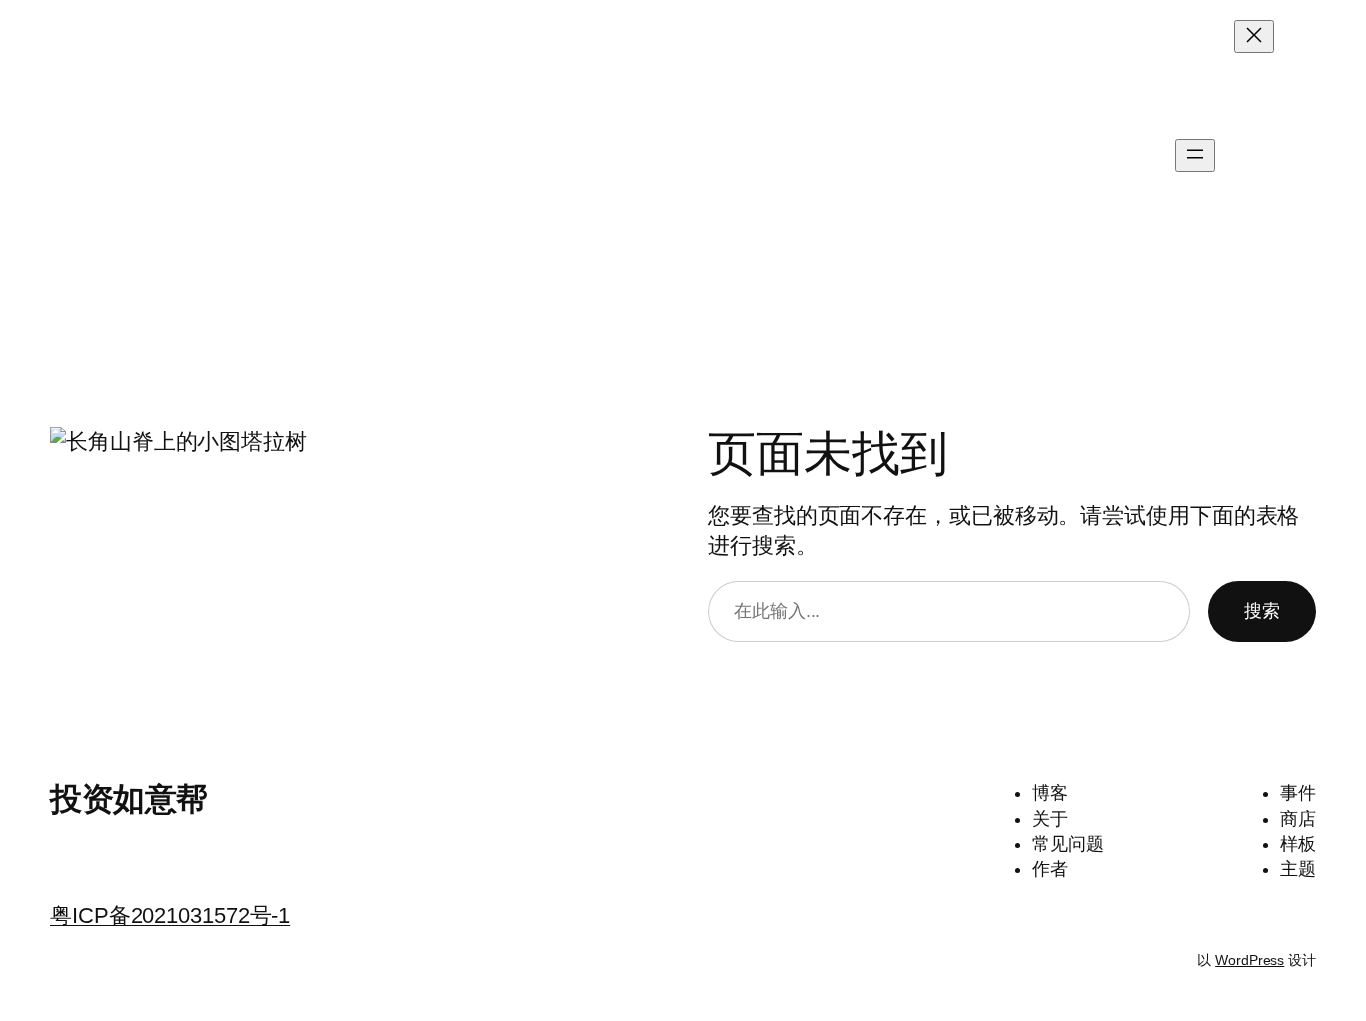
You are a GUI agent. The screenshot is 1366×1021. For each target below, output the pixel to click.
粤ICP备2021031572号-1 (170, 915)
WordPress (1249, 960)
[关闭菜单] (1254, 36)
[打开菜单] (1195, 155)
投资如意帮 (64, 155)
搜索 (1262, 611)
